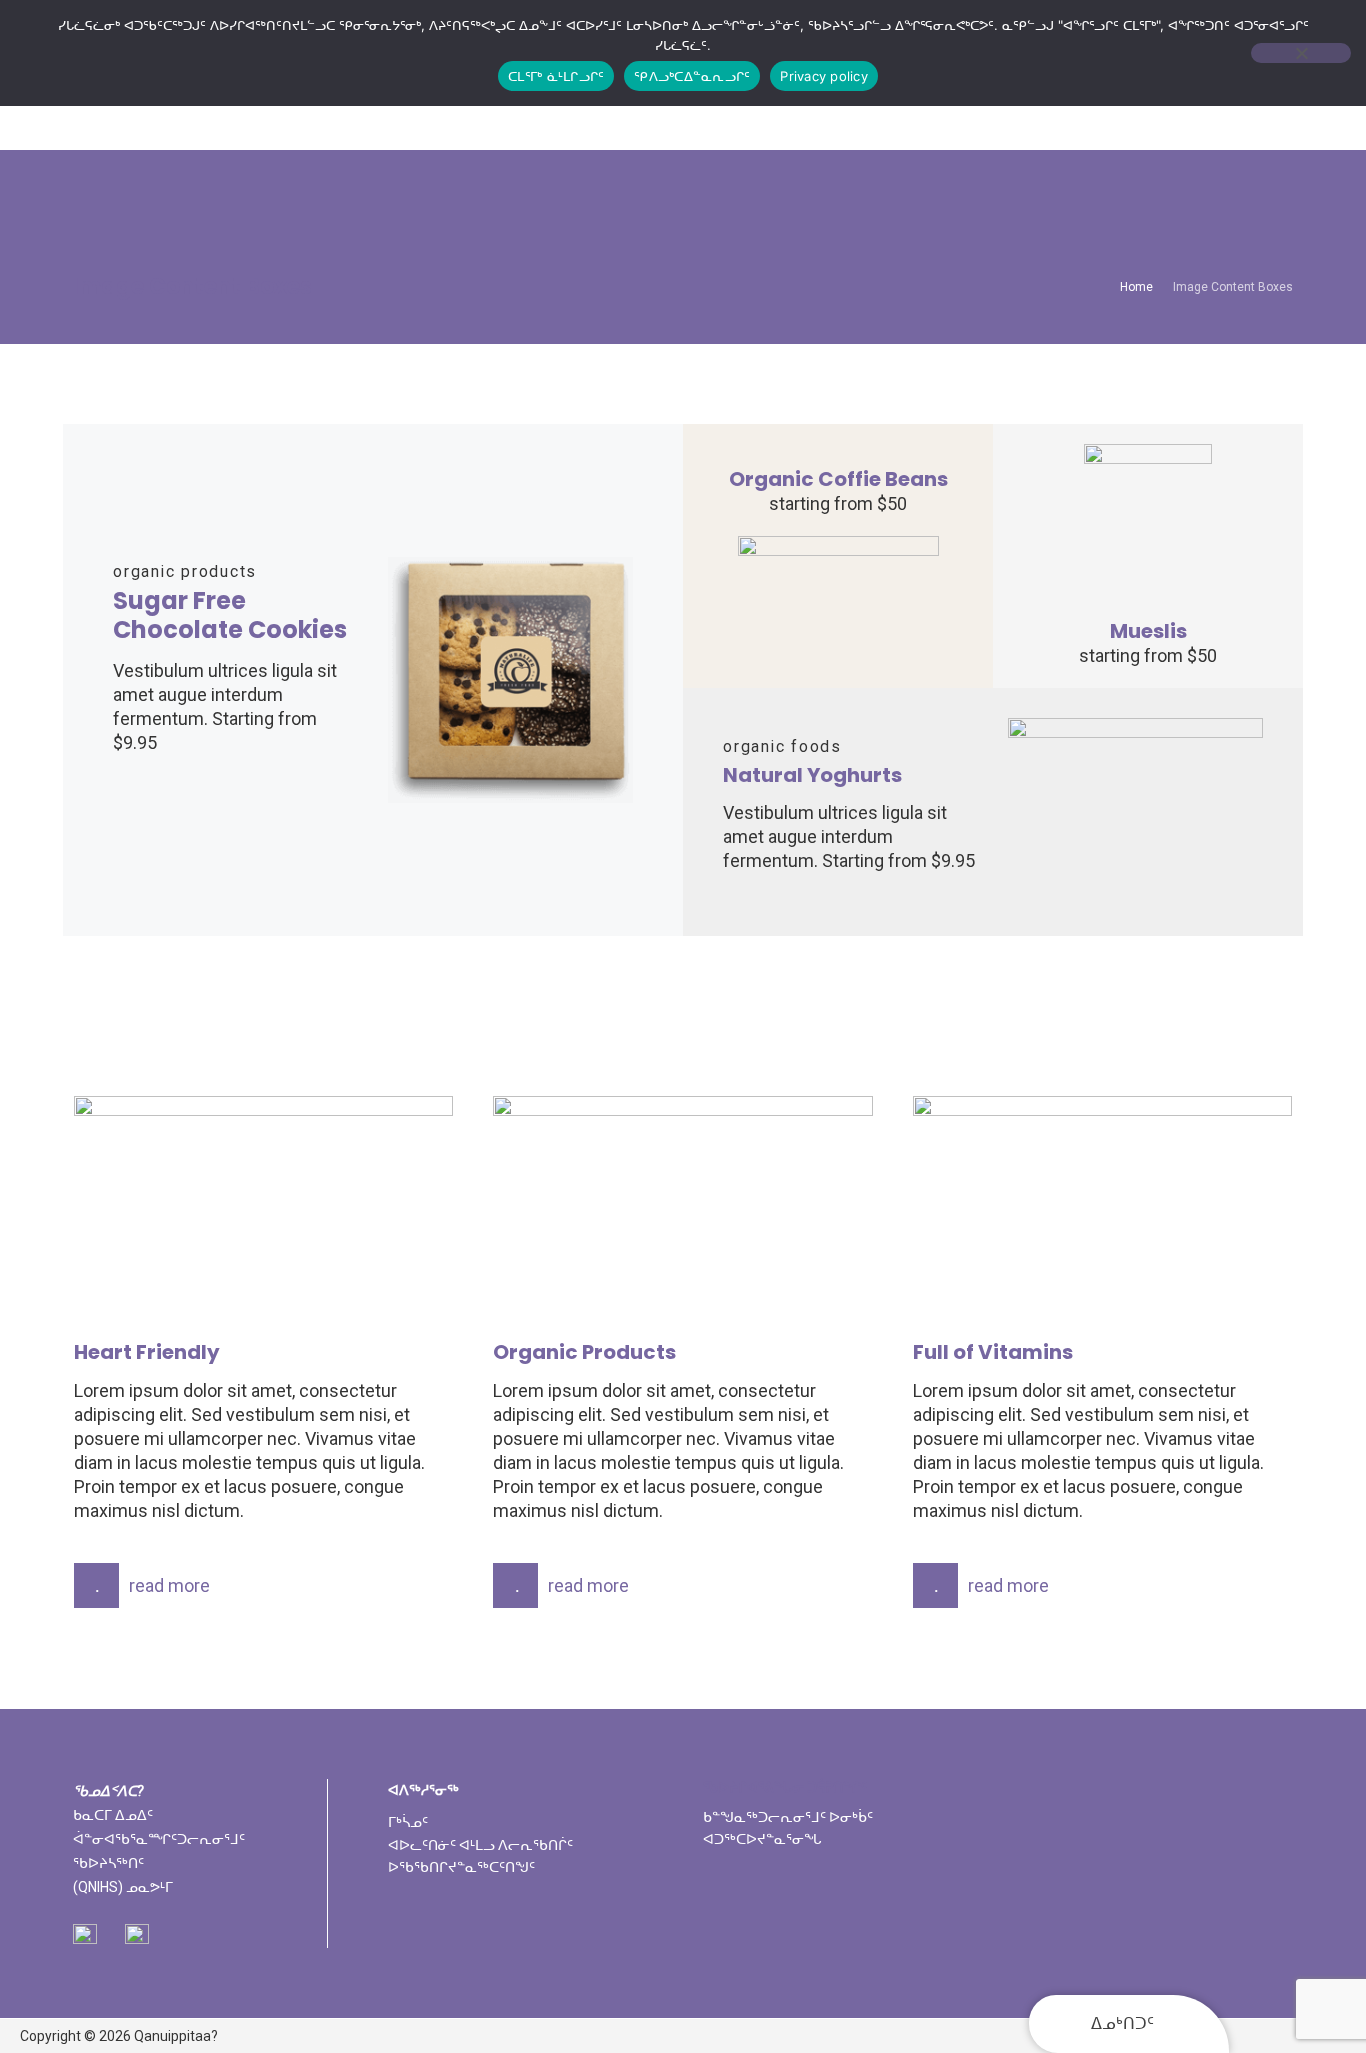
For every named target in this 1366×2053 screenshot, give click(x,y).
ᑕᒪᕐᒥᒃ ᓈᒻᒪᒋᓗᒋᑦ (556, 76)
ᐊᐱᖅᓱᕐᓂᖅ (423, 1790)
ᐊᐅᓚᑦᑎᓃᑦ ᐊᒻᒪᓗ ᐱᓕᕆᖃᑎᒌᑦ (480, 1845)
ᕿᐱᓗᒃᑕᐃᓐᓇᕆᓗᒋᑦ (692, 76)
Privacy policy (824, 76)
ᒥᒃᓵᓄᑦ (408, 1822)
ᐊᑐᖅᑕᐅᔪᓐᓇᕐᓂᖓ (762, 1839)
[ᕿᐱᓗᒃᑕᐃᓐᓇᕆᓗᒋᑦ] (1301, 53)
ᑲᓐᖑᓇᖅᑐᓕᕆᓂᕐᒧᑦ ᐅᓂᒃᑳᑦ (788, 1817)
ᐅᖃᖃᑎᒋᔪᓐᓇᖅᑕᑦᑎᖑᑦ (461, 1867)
